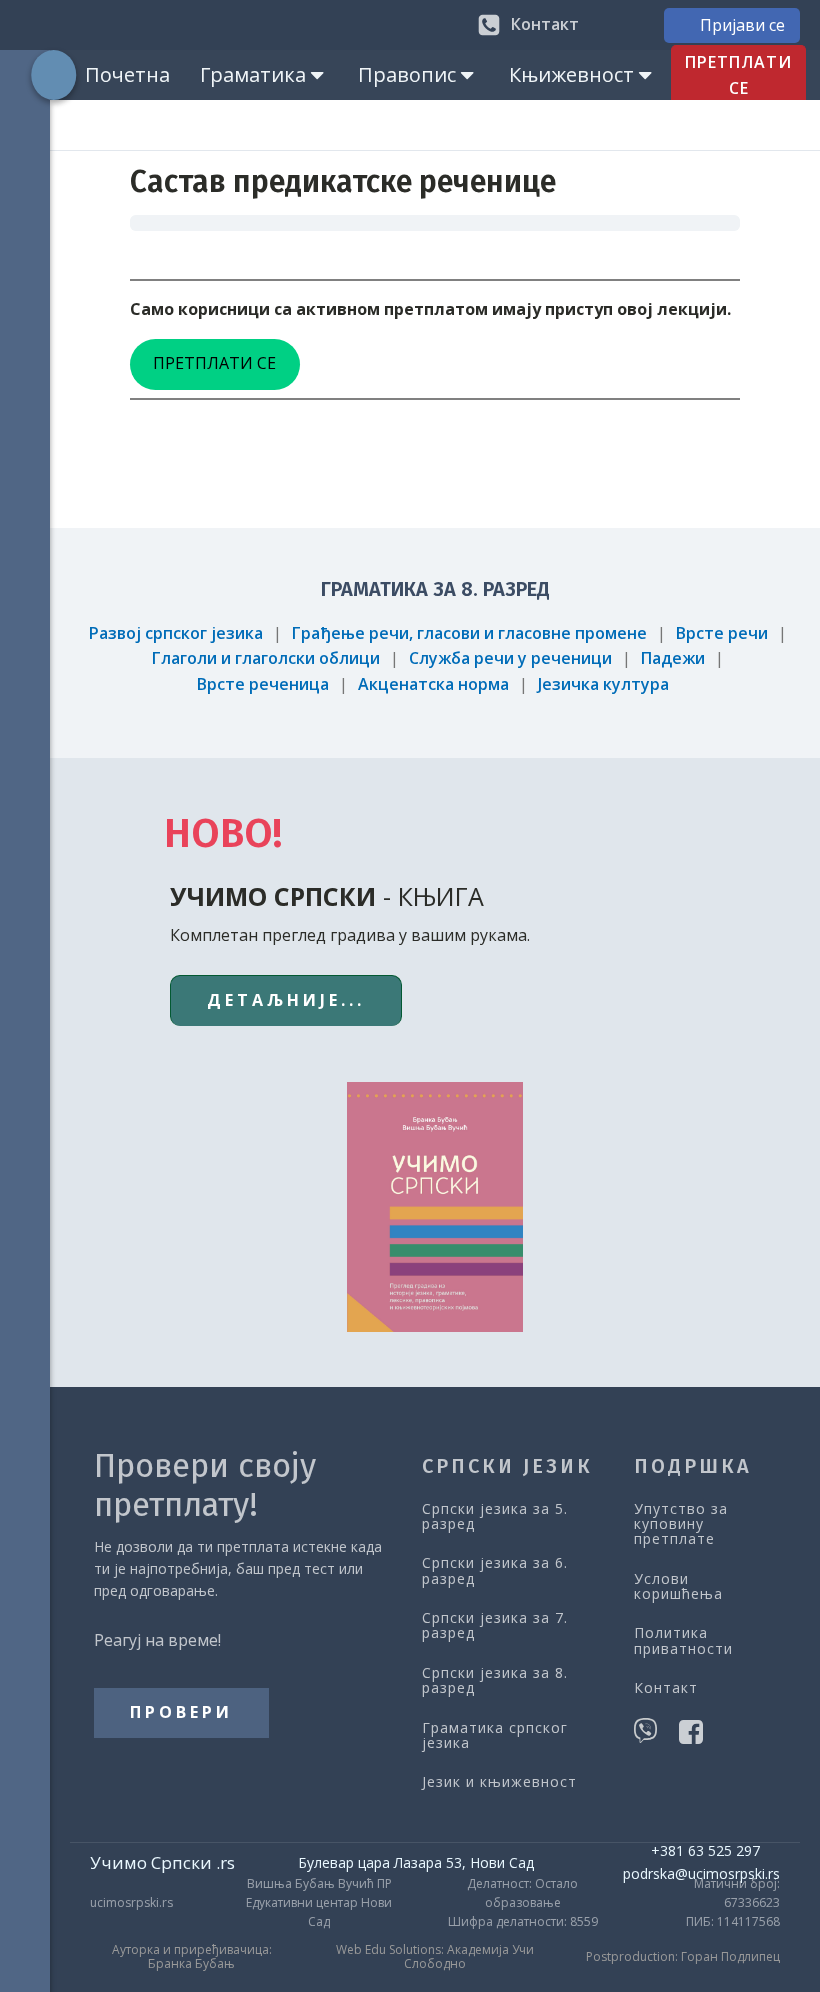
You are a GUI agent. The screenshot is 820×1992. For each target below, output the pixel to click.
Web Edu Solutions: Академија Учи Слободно (435, 1957)
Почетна (127, 74)
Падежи (673, 658)
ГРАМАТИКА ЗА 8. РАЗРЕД (435, 589)
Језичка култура (603, 684)
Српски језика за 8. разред (495, 1680)
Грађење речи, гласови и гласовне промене (469, 633)
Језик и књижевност (499, 1781)
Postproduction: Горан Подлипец (683, 1957)
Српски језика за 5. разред (495, 1516)
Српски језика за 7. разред (495, 1625)
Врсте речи (722, 633)
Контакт (666, 1687)
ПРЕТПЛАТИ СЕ (738, 75)
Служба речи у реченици (510, 658)
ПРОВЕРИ (181, 1712)
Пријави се (742, 25)
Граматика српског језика (495, 1735)
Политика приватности (683, 1640)
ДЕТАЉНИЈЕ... (286, 1000)
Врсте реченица (263, 684)
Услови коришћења (678, 1586)
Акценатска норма (433, 684)
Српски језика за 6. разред (495, 1570)
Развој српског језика (176, 633)
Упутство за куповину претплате (681, 1524)
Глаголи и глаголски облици (266, 658)
